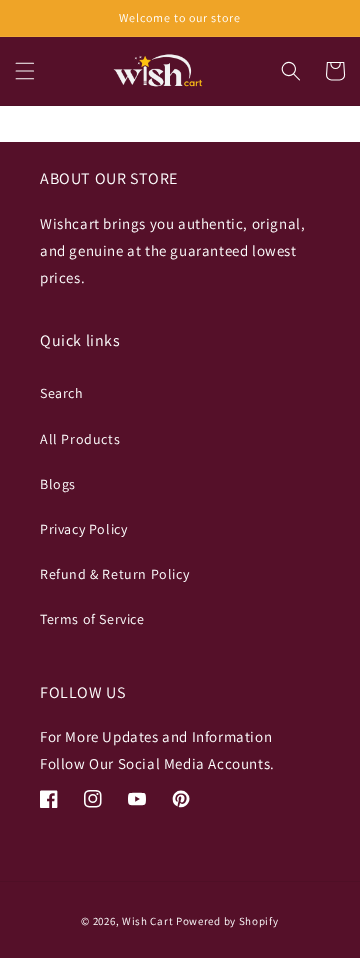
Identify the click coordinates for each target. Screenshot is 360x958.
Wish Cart (147, 921)
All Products (80, 439)
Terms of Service (92, 619)
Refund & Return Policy (114, 574)
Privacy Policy (83, 529)
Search (62, 393)
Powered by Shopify (227, 921)
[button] (25, 71)
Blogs (58, 484)
